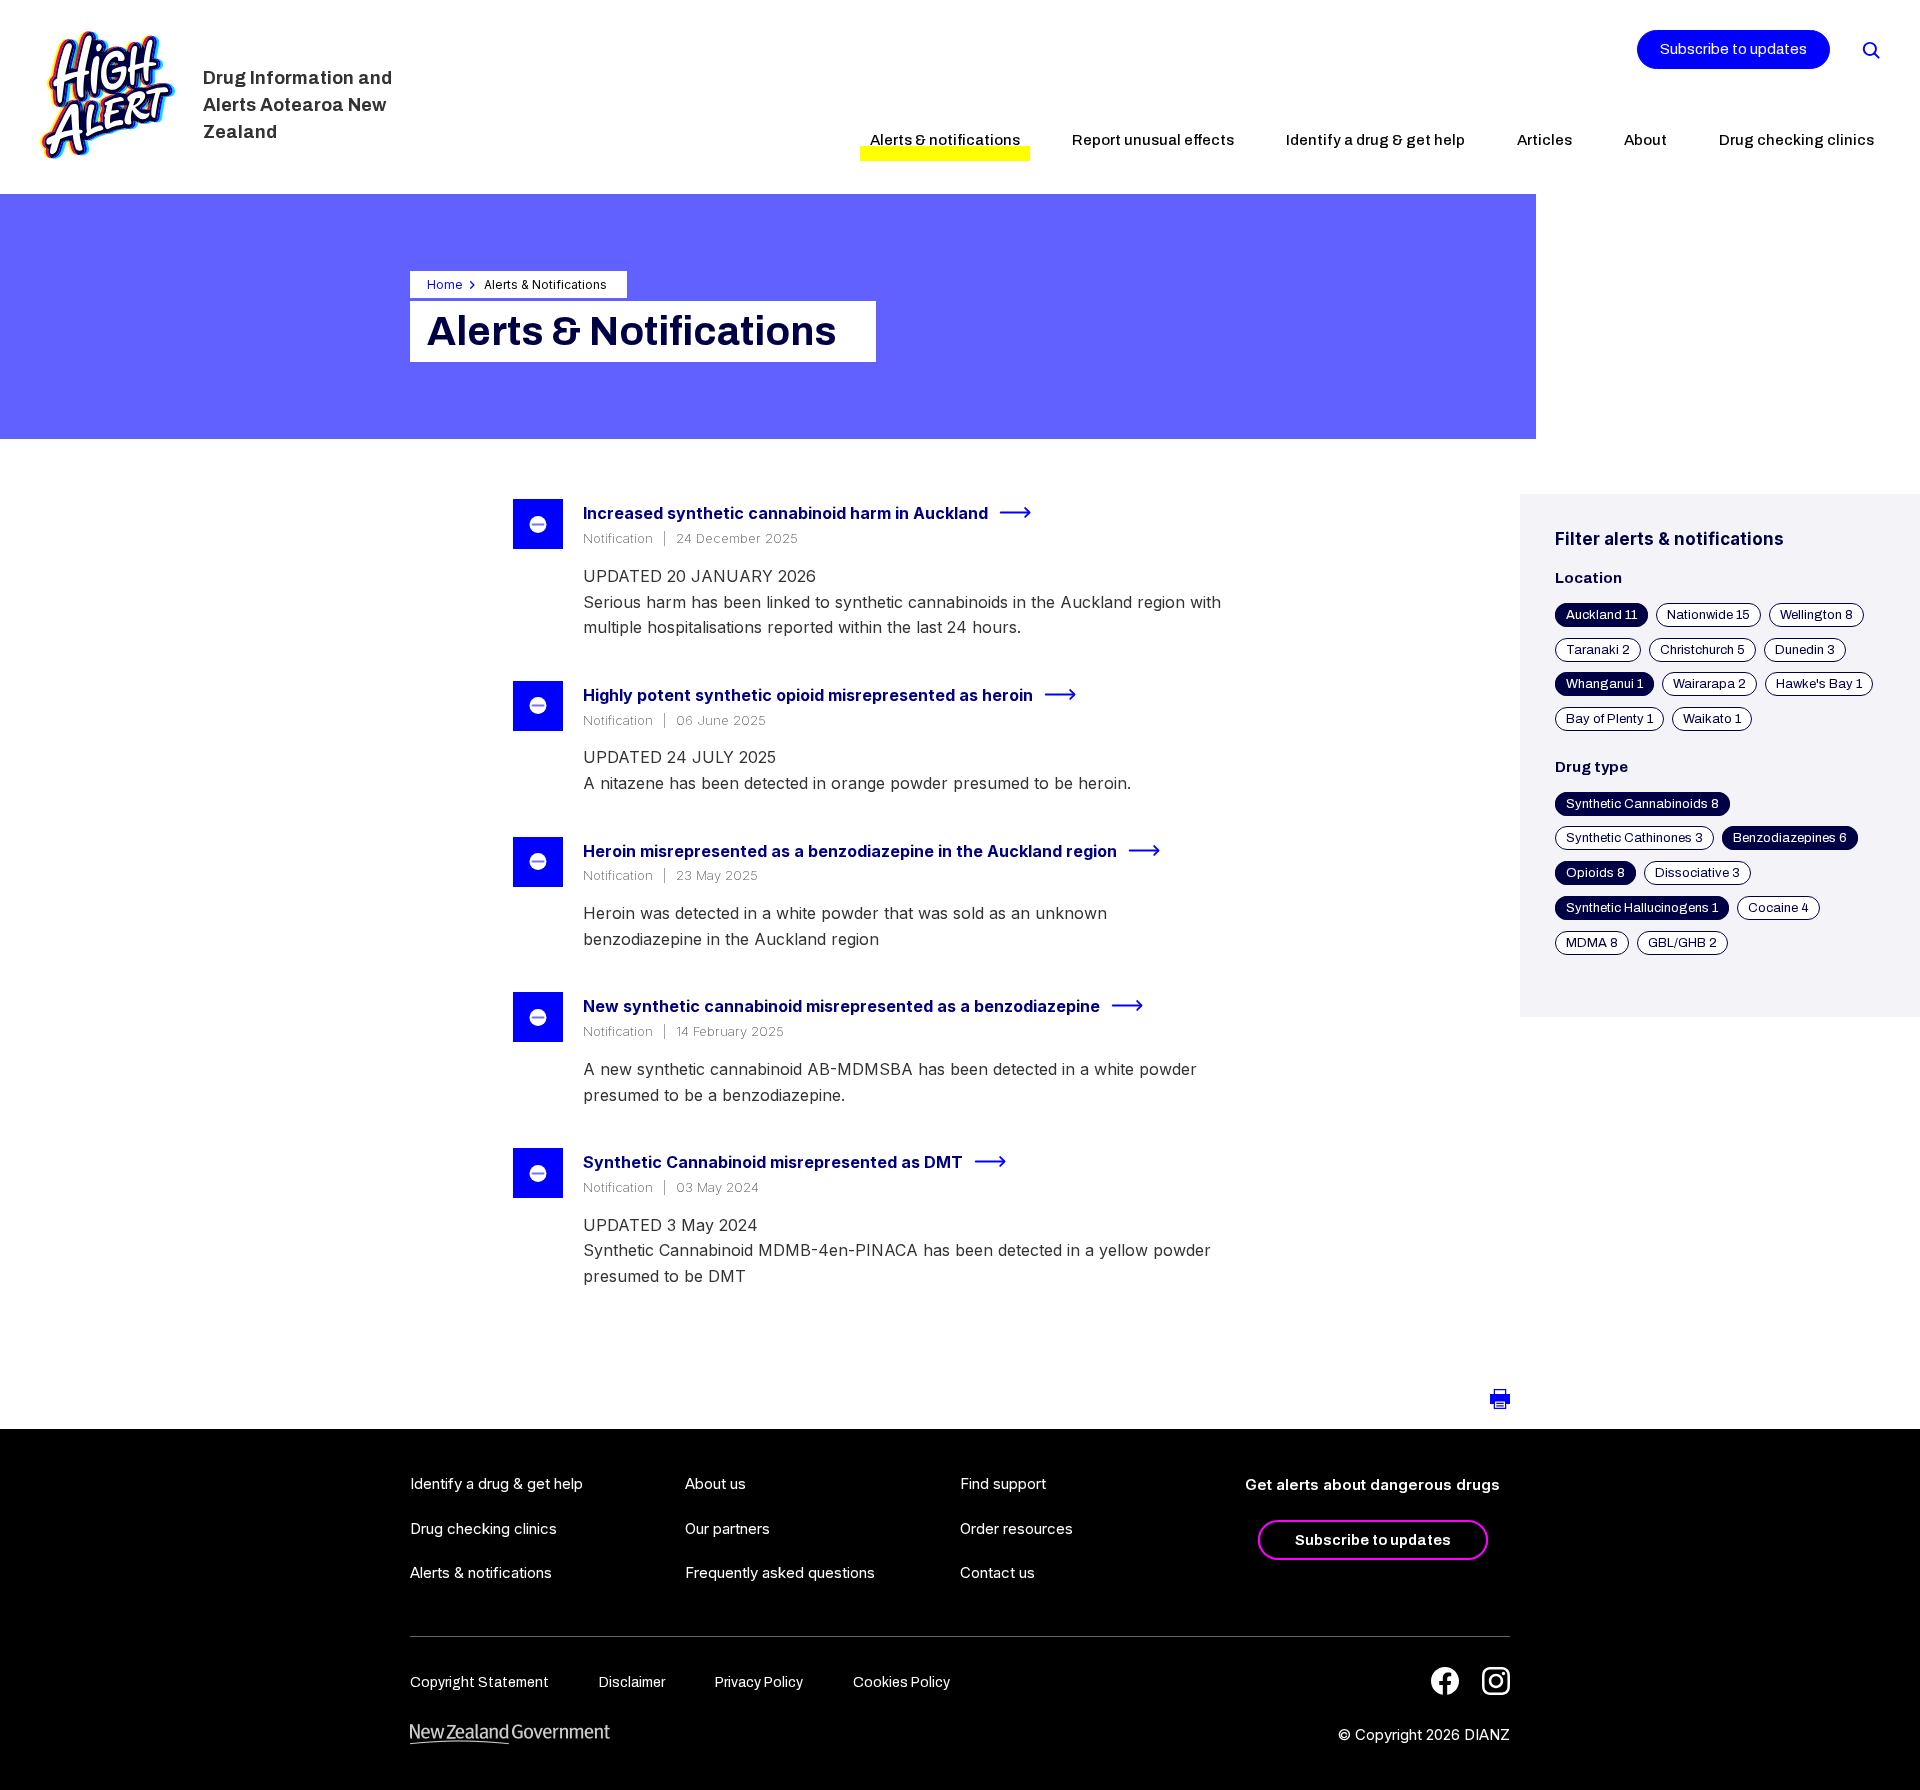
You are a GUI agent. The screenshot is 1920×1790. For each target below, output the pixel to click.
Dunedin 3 (1805, 650)
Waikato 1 (1712, 719)
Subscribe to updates (1733, 49)
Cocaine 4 (1778, 908)
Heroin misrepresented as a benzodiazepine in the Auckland (850, 851)
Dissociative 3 (1697, 873)
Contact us (997, 1572)
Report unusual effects (1153, 140)
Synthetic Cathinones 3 (1634, 838)
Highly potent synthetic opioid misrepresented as (808, 695)
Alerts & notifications (945, 140)
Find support (1003, 1483)
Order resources (1016, 1528)
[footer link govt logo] (510, 1734)
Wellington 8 (1816, 615)
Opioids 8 (1595, 873)
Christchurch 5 (1702, 650)
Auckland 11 (1601, 615)
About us (715, 1483)
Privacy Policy (759, 1682)
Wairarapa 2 (1709, 684)
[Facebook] (1445, 1681)
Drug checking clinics (1796, 140)
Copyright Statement (479, 1682)
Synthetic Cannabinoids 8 (1642, 804)
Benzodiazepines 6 (1790, 838)
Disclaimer (632, 1682)
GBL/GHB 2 (1682, 943)
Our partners (727, 1528)
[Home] (107, 95)
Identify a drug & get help (1375, 140)
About (1645, 140)
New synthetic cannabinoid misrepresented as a (841, 1006)
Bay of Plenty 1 (1609, 719)
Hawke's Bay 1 (1819, 684)
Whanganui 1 (1604, 684)
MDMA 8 (1592, 943)
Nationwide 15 (1708, 615)
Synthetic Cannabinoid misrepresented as (773, 1162)
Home (445, 284)
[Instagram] (1496, 1681)
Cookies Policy (901, 1682)
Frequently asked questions (780, 1572)
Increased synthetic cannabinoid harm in (785, 513)
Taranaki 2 (1598, 650)
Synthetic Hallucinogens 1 (1642, 908)
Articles (1544, 140)
